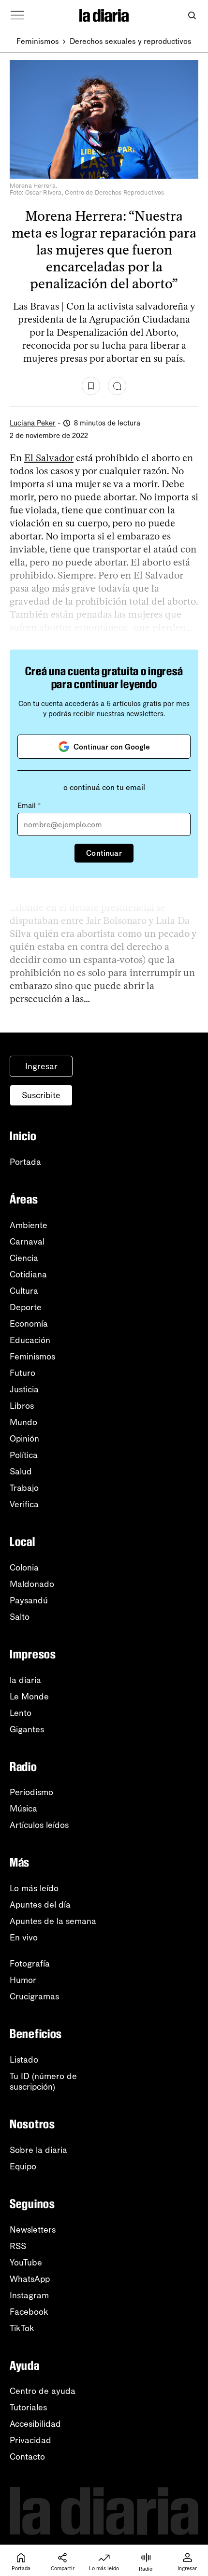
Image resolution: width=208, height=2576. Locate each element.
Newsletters (33, 2230)
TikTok (22, 2328)
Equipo (23, 2166)
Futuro (22, 1373)
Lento (21, 1713)
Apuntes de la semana (53, 1921)
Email (29, 806)
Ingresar (41, 1066)
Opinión (24, 1439)
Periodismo (31, 1792)
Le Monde (29, 1697)
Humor (23, 1980)
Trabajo (24, 1488)
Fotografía (30, 1964)
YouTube (26, 2263)
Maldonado (32, 1584)
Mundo (23, 1422)
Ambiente (29, 1225)
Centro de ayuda (43, 2391)
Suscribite (41, 1095)
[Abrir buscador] (192, 16)
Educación (30, 1340)
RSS (18, 2246)
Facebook (29, 2312)
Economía (29, 1324)
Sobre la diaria (38, 2150)
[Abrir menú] (17, 15)
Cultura (24, 1291)
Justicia (24, 1389)
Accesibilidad (35, 2424)
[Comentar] (117, 386)
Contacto (27, 2457)
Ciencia (24, 1258)
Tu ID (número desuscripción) (43, 2081)
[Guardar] (91, 386)
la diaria (25, 1680)
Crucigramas (34, 1996)
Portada (25, 1162)
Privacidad (30, 2440)
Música (23, 1809)
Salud (21, 1472)
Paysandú (29, 1600)
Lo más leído (34, 1888)
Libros (22, 1406)
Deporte (26, 1307)
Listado (24, 2060)
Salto (20, 1617)
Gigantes (27, 1729)
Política (24, 1455)
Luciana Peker (33, 423)
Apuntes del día (40, 1905)
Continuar (104, 853)
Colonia (24, 1568)
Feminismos (38, 41)
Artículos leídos (39, 1825)
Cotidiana (28, 1274)
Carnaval (27, 1242)
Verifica (24, 1504)
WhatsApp (30, 2279)
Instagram (29, 2295)
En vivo (24, 1938)
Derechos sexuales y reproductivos (131, 41)
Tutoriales (28, 2407)
